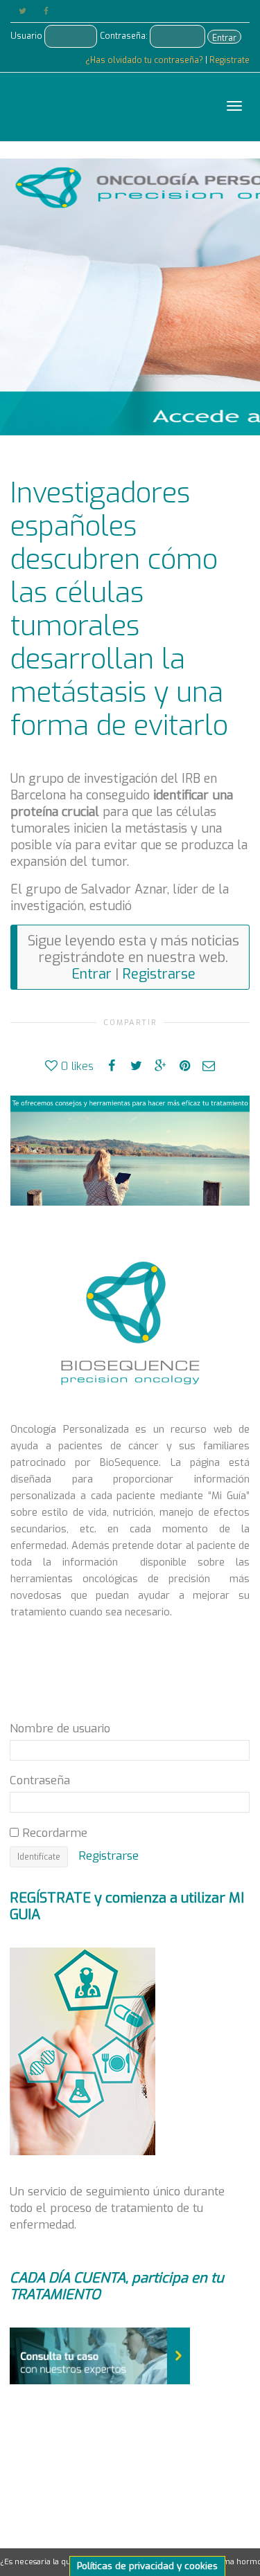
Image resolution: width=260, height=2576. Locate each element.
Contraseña (40, 1780)
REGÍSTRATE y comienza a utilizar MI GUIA (127, 1906)
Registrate (229, 60)
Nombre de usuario (60, 1728)
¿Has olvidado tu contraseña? (145, 60)
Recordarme (53, 1833)
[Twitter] (23, 11)
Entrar (224, 38)
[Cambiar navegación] (234, 106)
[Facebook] (46, 11)
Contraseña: (124, 36)
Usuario (26, 36)
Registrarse (159, 974)
